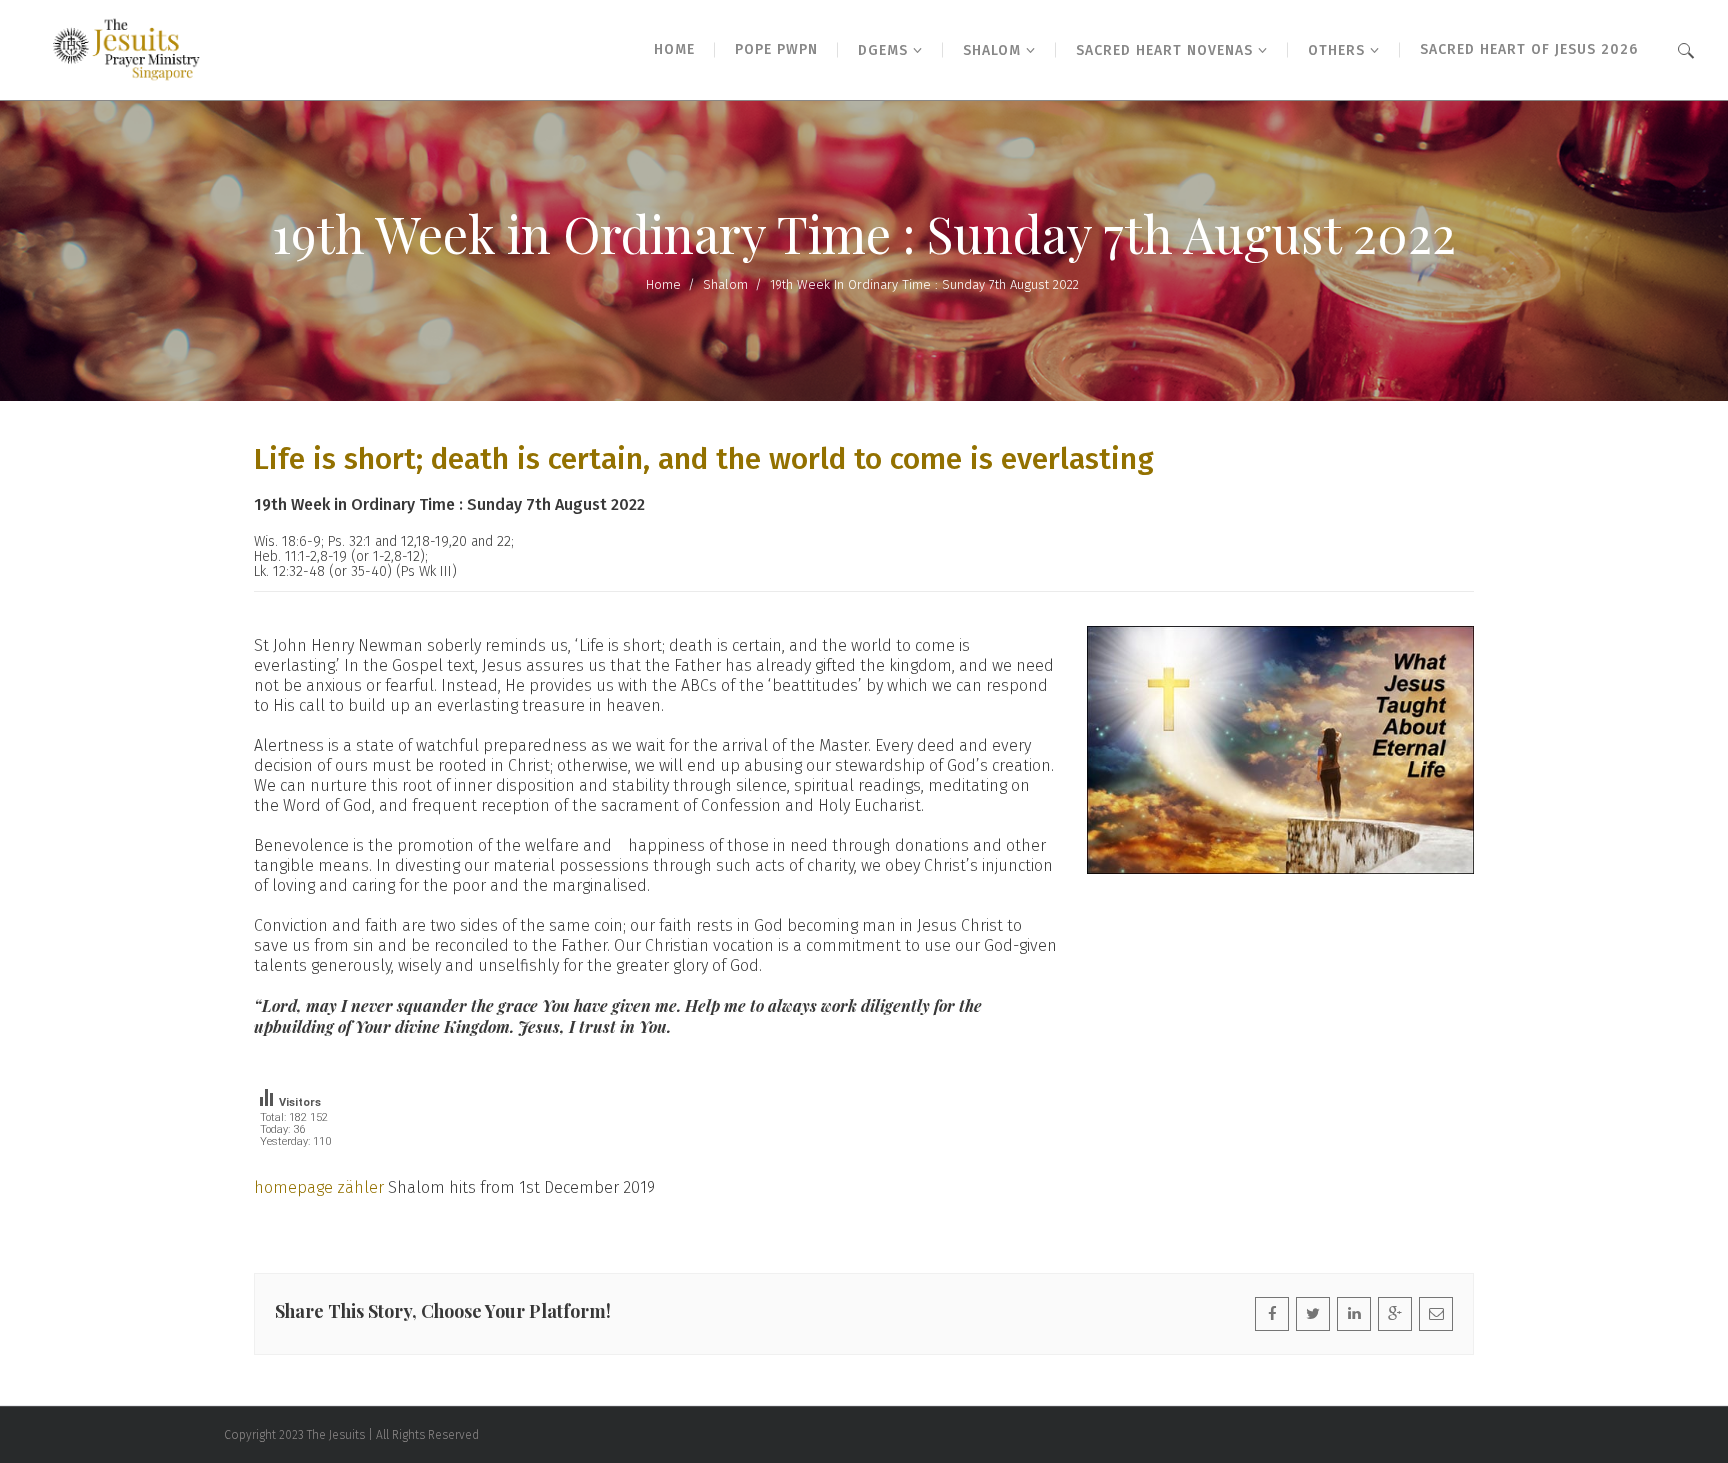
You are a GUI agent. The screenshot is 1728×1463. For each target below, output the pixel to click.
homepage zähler (319, 1187)
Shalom (725, 284)
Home (663, 284)
